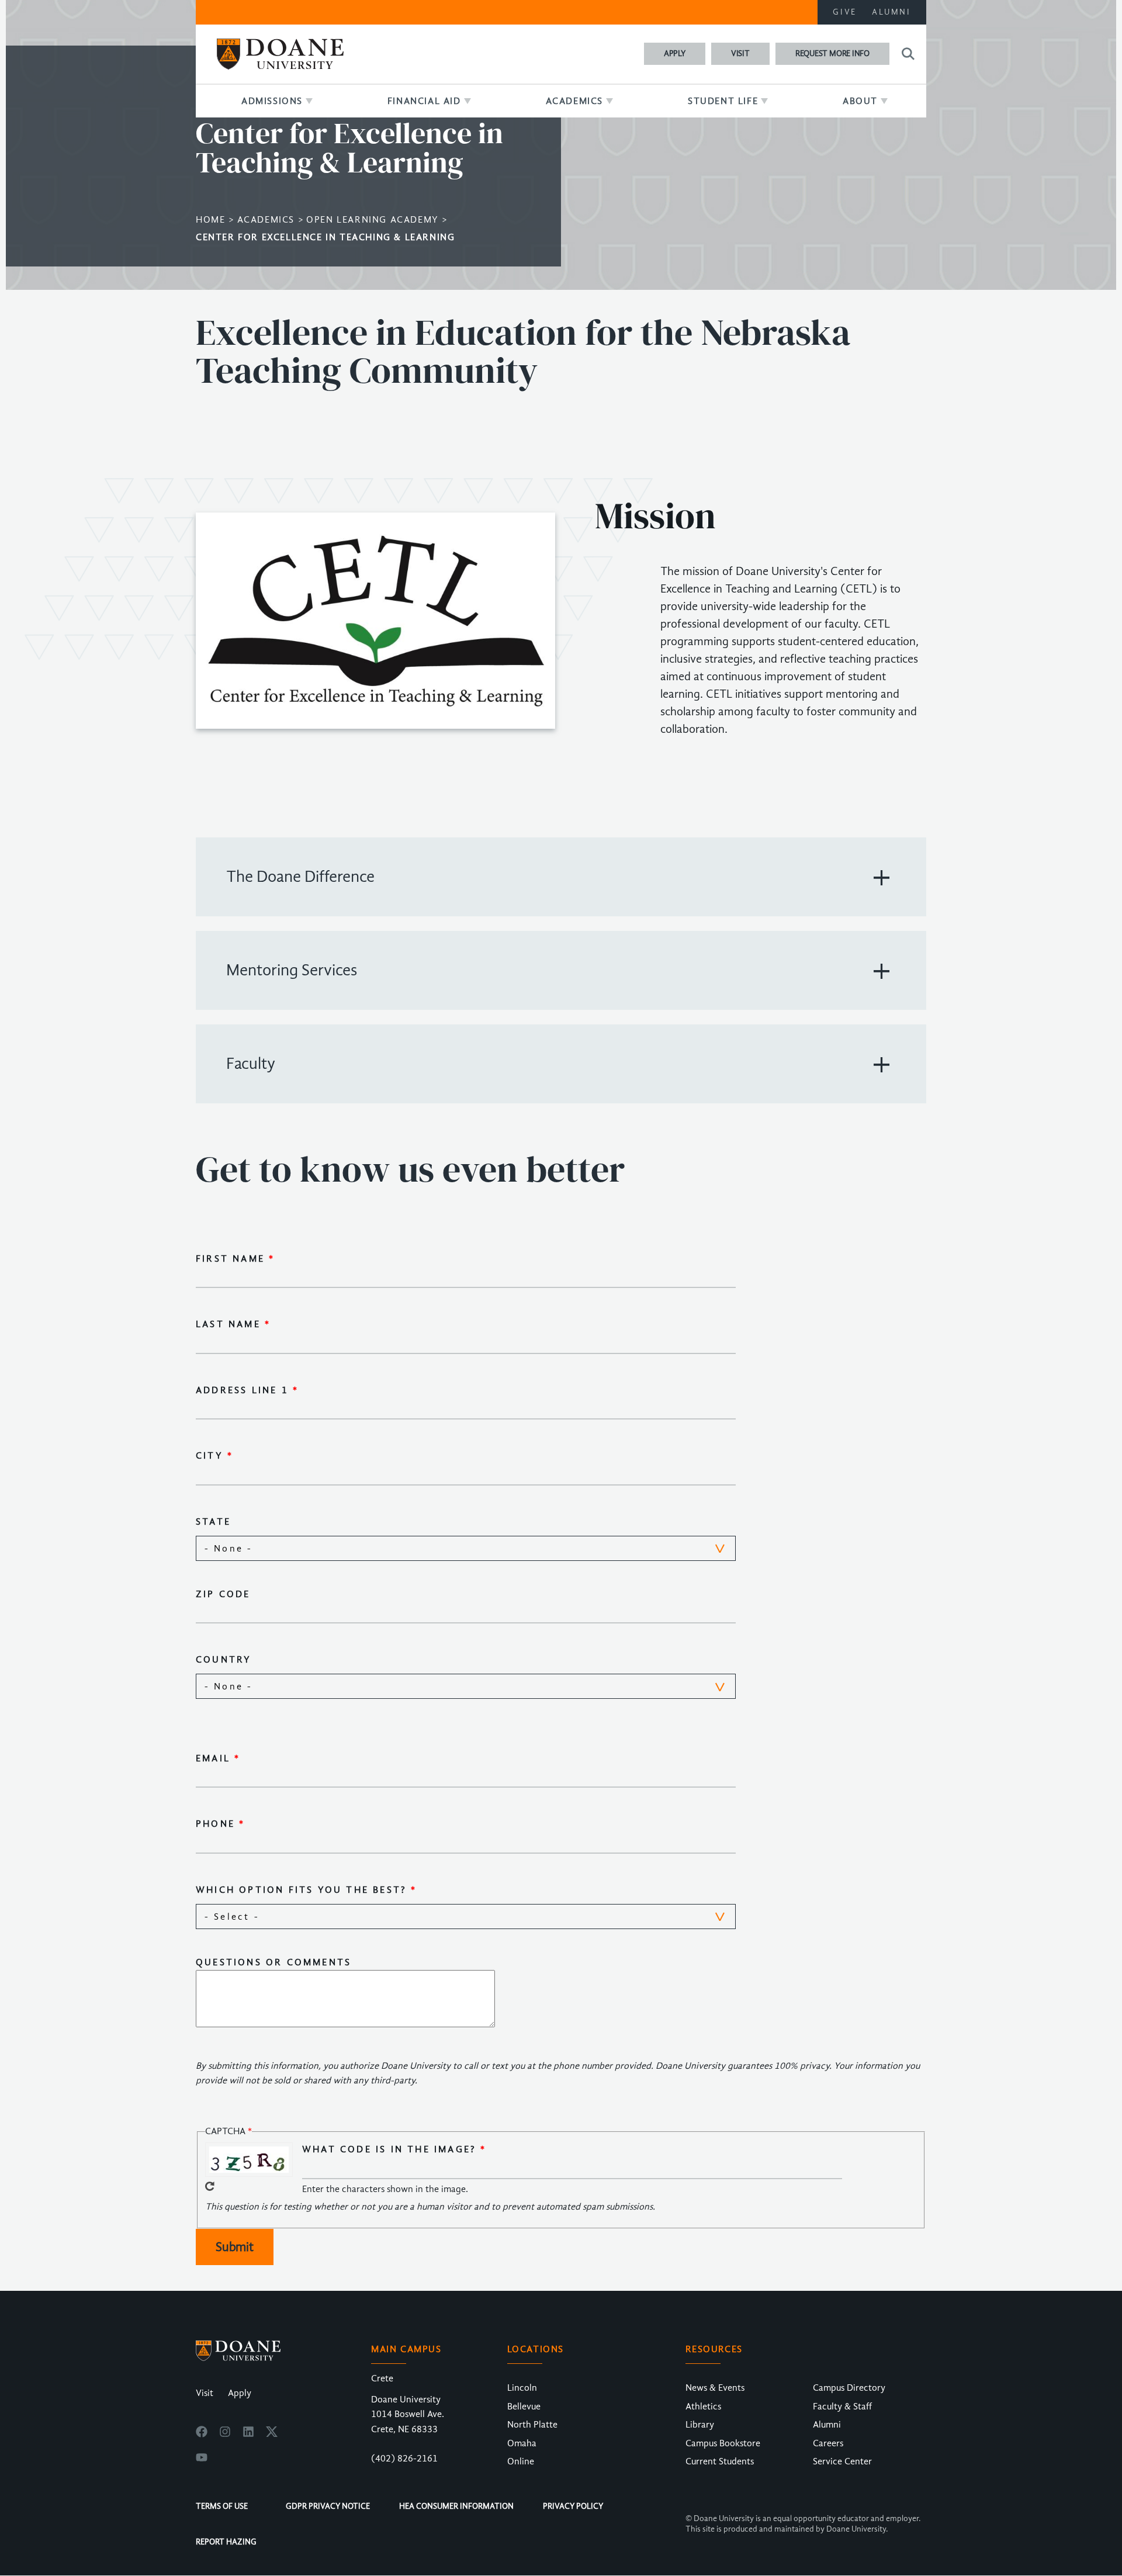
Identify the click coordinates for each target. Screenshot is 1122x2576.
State (213, 1522)
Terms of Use (222, 2506)
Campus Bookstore (723, 2443)
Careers (828, 2443)
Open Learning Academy (373, 220)
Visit (740, 53)
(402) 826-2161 (404, 2459)
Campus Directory (849, 2388)
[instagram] (225, 2435)
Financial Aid (424, 101)
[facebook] (202, 2435)
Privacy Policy (573, 2506)
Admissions (272, 101)
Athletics (703, 2407)
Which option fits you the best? (301, 1890)
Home (210, 220)
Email (213, 1758)
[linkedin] (248, 2435)
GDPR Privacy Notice (328, 2506)
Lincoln (522, 2388)
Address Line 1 (242, 1390)
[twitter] (272, 2435)
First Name (230, 1259)
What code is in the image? (389, 2149)
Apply (675, 53)
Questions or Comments (273, 1962)
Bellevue (524, 2407)
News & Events (715, 2388)
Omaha (522, 2443)
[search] (906, 54)
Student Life (723, 101)
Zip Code (223, 1594)
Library (700, 2425)
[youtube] (202, 2460)
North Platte (532, 2425)
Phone (215, 1824)
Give (845, 12)
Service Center (842, 2461)
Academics (574, 101)
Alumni (891, 12)
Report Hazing (226, 2542)
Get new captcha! (210, 2186)
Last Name (228, 1324)
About (860, 101)
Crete (382, 2378)
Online (521, 2461)
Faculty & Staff (842, 2407)
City (209, 1456)
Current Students (720, 2461)
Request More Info (832, 53)
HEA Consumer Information (456, 2506)
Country (224, 1660)
